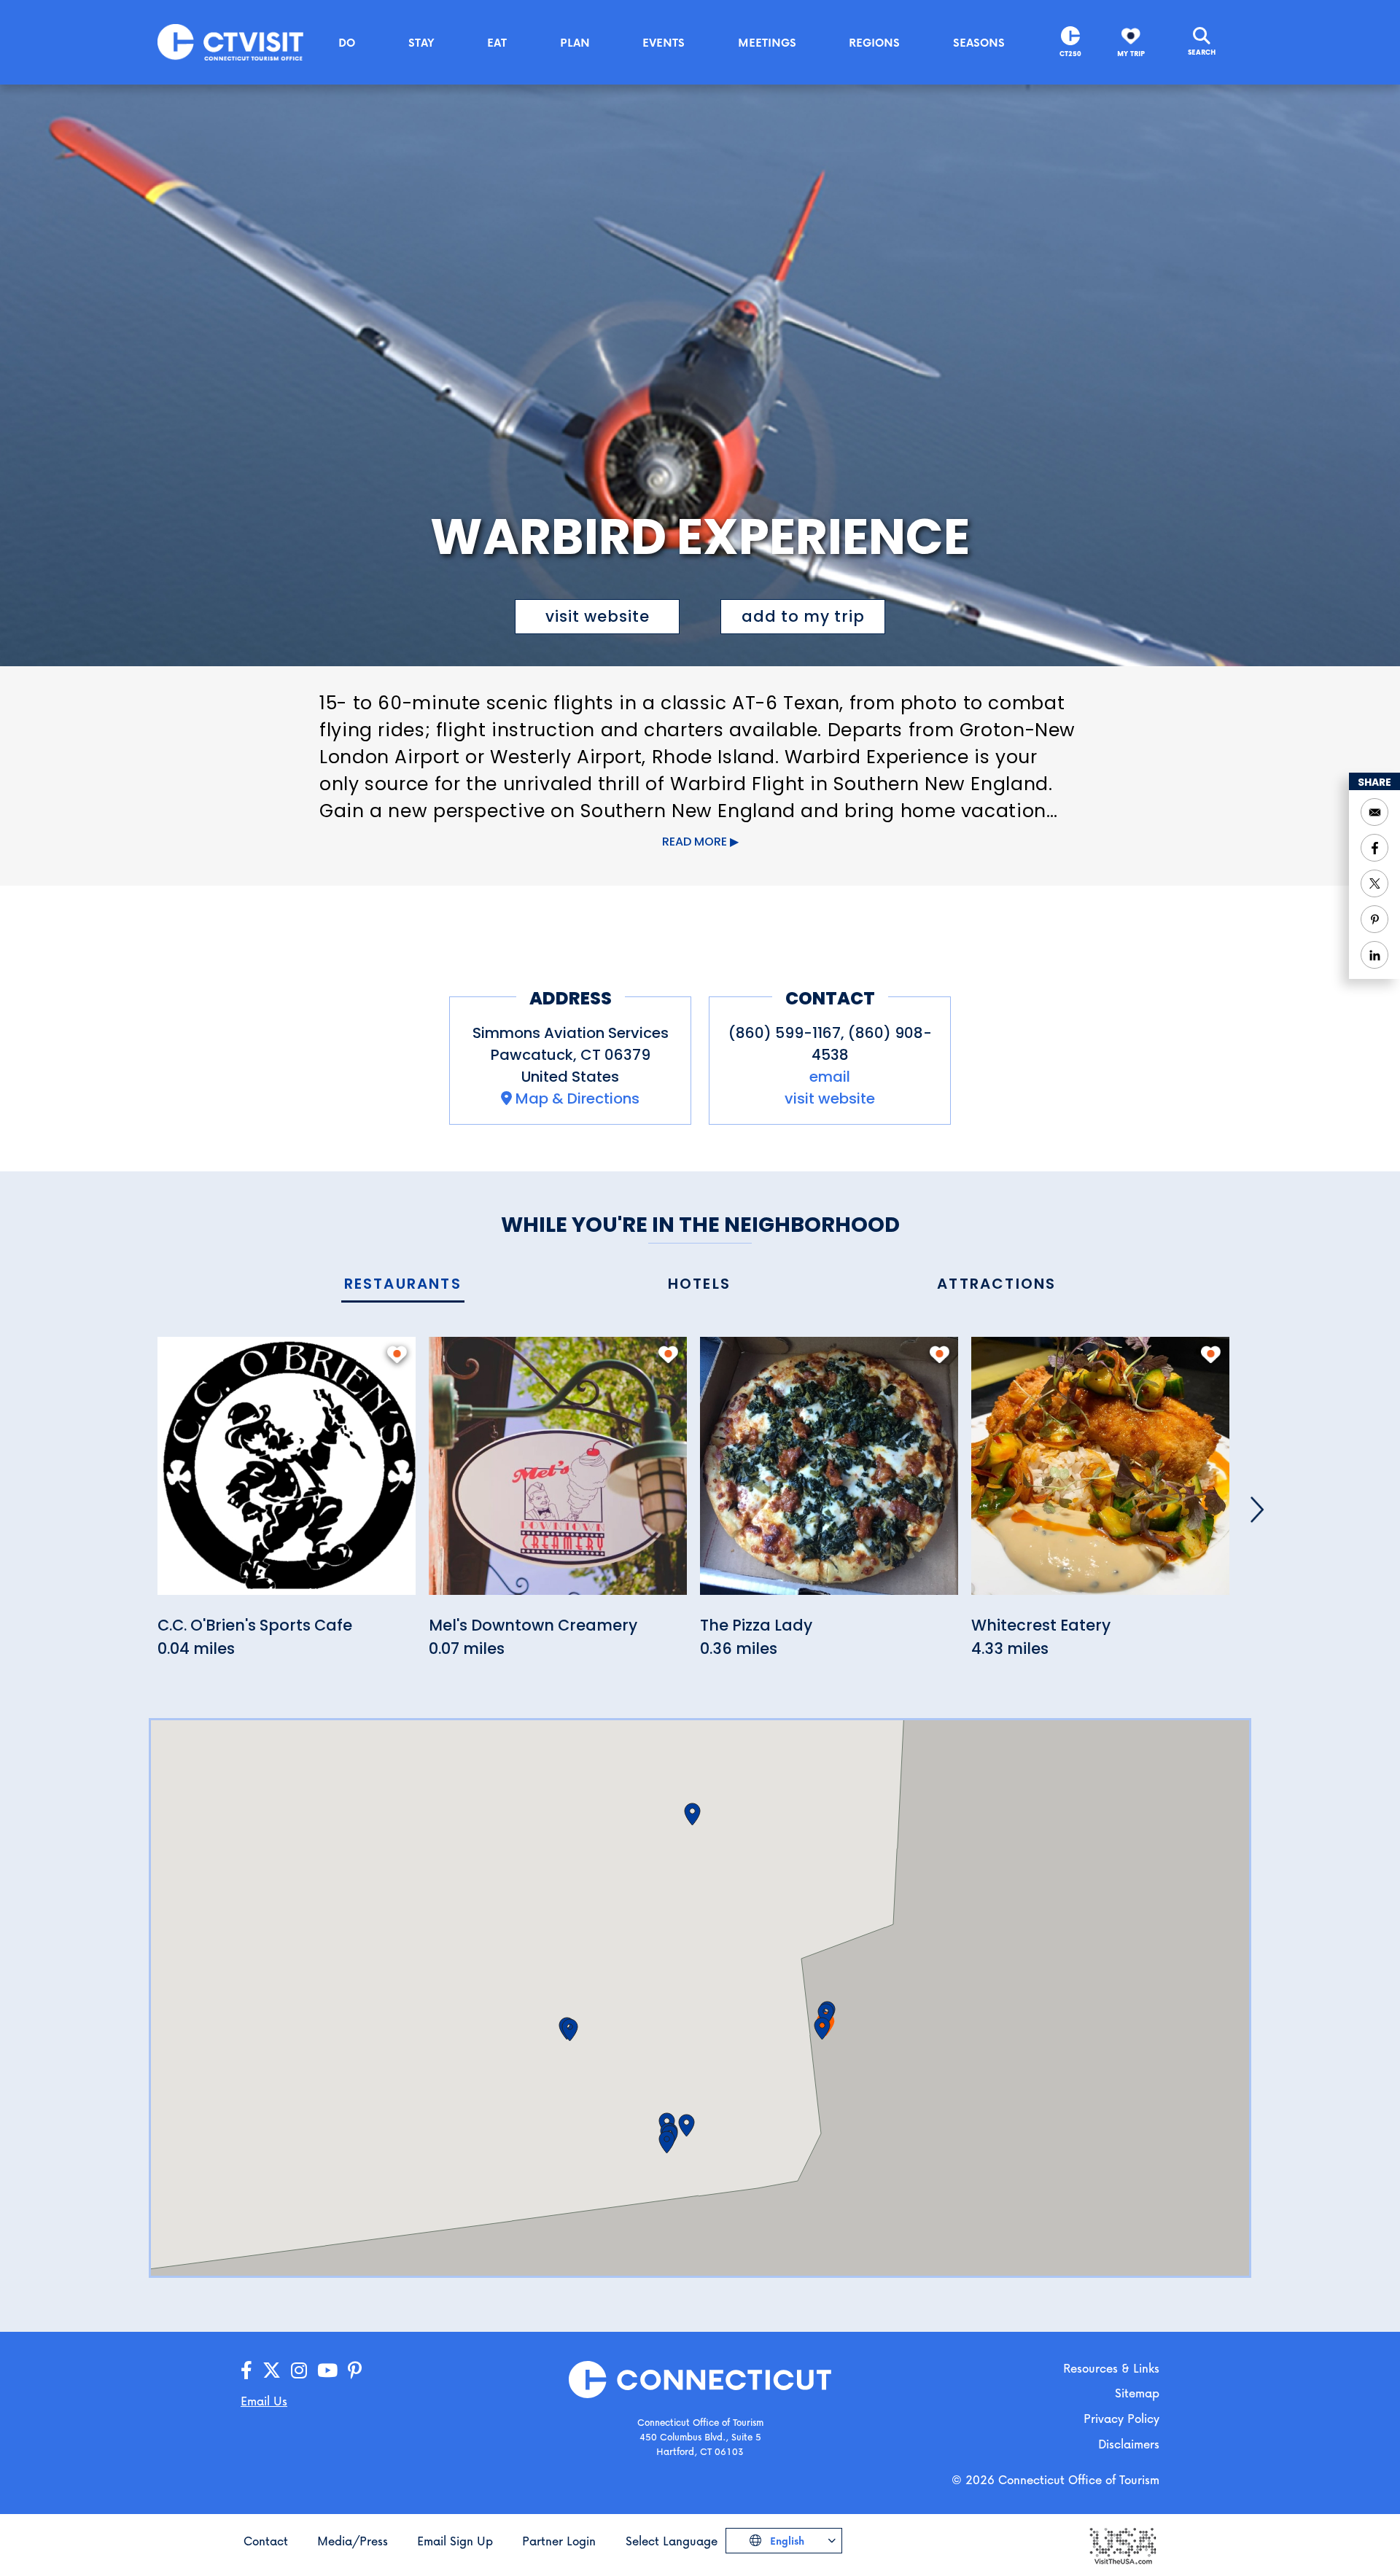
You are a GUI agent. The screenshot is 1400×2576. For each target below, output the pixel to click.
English (786, 2541)
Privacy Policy (1121, 2418)
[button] (826, 2015)
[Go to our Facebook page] (246, 2371)
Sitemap (1137, 2393)
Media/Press (353, 2541)
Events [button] (664, 42)
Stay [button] (421, 42)
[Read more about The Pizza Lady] (829, 1474)
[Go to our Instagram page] (299, 2371)
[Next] (1257, 1510)
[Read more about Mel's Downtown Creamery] (558, 1474)
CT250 (1070, 54)
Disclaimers (1129, 2444)
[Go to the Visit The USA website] (1122, 2545)
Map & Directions (577, 1098)
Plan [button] (575, 42)
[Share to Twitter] (1374, 883)
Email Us (264, 2401)
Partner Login (559, 2541)
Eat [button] (497, 42)
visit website (598, 616)
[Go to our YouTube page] (327, 2371)
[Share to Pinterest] (1374, 919)
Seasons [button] (979, 42)
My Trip (1131, 54)
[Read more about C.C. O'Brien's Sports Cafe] (287, 1474)
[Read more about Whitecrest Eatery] (1100, 1474)
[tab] (403, 1285)
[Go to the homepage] (230, 41)
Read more (695, 842)
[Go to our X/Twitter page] (272, 2371)
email (830, 1077)
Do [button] (347, 42)
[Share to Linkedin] (1374, 955)
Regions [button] (874, 42)
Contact (266, 2541)
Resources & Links (1111, 2368)
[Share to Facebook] (1374, 848)
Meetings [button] (767, 42)
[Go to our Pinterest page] (355, 2371)
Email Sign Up (455, 2541)
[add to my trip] (397, 1354)
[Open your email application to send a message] (1374, 812)
